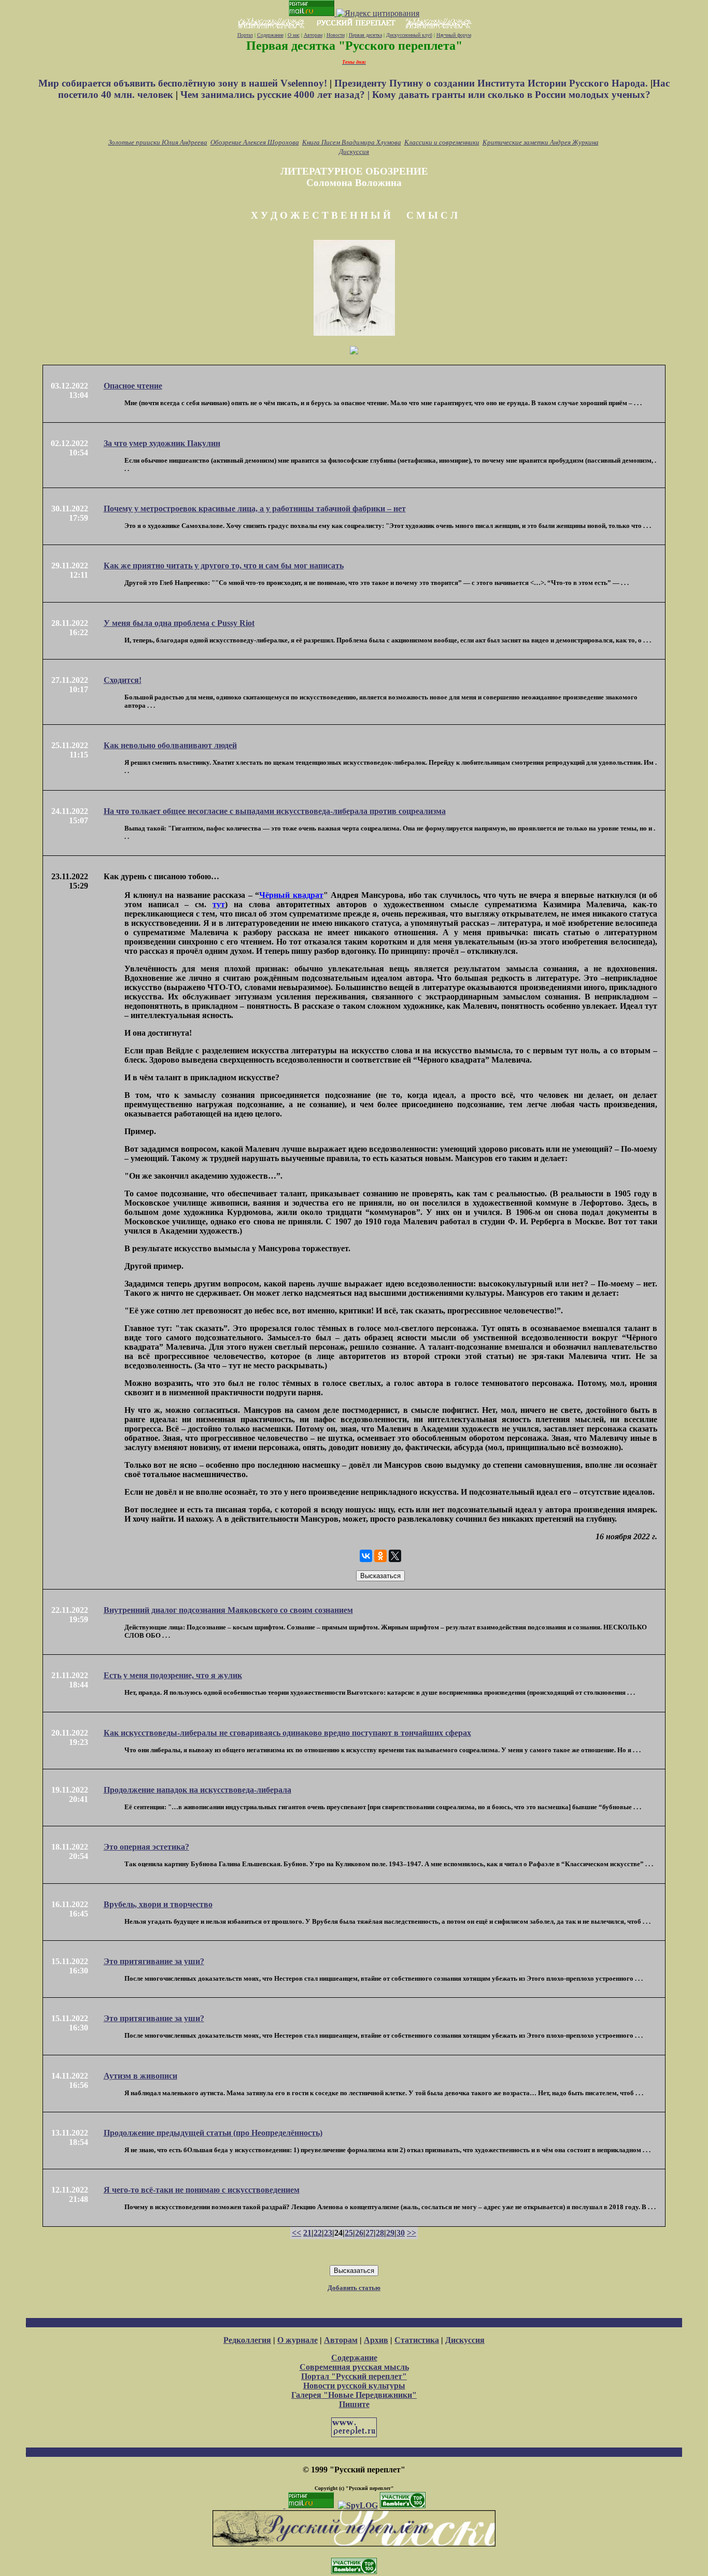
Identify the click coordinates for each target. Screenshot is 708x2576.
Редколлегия (247, 2340)
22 (318, 2233)
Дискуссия (354, 152)
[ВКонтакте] (366, 1556)
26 (359, 2233)
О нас (294, 35)
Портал (245, 35)
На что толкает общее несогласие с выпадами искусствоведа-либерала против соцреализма (275, 811)
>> (412, 2233)
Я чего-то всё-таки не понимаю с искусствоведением (202, 2190)
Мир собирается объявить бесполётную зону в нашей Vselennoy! (184, 83)
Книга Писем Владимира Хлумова (352, 142)
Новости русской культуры (354, 2386)
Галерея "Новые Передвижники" (354, 2395)
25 (349, 2233)
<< (296, 2233)
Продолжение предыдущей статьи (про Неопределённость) (213, 2133)
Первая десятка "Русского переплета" (354, 46)
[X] (395, 1556)
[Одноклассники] (380, 1556)
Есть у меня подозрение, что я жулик (173, 1675)
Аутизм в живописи (140, 2076)
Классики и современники (442, 142)
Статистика (417, 2340)
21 (307, 2233)
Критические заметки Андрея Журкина (541, 142)
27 (370, 2233)
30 (401, 2233)
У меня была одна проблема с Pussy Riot (179, 623)
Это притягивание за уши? (154, 1961)
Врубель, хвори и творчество (158, 1904)
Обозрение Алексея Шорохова (255, 142)
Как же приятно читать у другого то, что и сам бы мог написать (224, 566)
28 (380, 2233)
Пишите (354, 2404)
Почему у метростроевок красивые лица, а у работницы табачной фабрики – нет (255, 509)
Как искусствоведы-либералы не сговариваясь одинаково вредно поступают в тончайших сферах (287, 1733)
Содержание (270, 35)
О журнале (298, 2340)
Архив (376, 2340)
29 (390, 2233)
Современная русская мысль (354, 2367)
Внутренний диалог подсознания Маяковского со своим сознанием (228, 1610)
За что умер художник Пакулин (162, 443)
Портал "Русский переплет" (354, 2376)
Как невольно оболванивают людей (170, 745)
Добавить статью (354, 2288)
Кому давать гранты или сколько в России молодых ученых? (511, 95)
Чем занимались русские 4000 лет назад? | (276, 95)
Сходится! (123, 680)
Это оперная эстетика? (146, 1847)
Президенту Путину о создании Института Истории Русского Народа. (492, 83)
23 (328, 2233)
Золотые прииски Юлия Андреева (158, 142)
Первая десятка (365, 35)
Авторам (313, 35)
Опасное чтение (133, 386)
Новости (336, 35)
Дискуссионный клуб (409, 35)
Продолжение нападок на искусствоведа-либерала (197, 1790)
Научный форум (454, 35)
